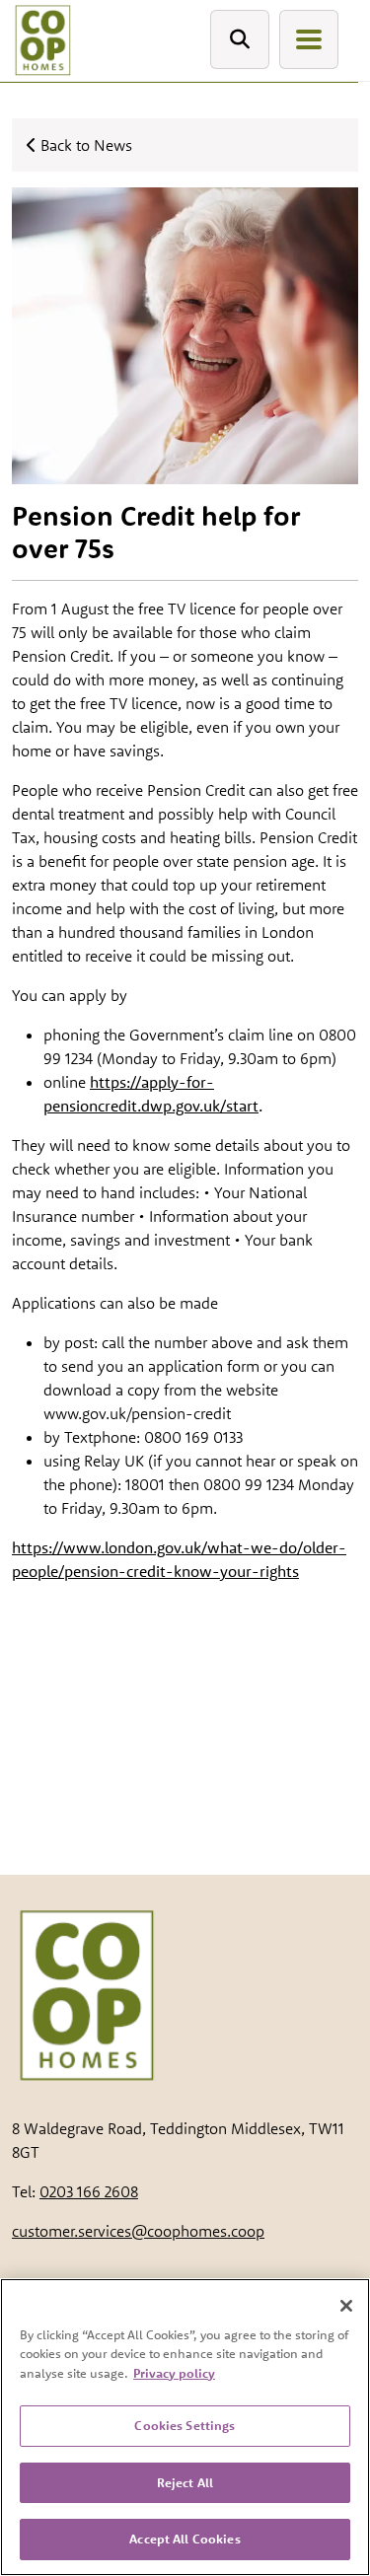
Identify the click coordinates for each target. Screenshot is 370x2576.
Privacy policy (174, 2373)
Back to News (84, 145)
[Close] (346, 2306)
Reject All (185, 2482)
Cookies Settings (185, 2425)
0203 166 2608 (89, 2191)
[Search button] (240, 39)
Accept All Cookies (185, 2539)
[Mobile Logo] (42, 40)
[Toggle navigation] (309, 39)
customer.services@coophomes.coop (138, 2231)
